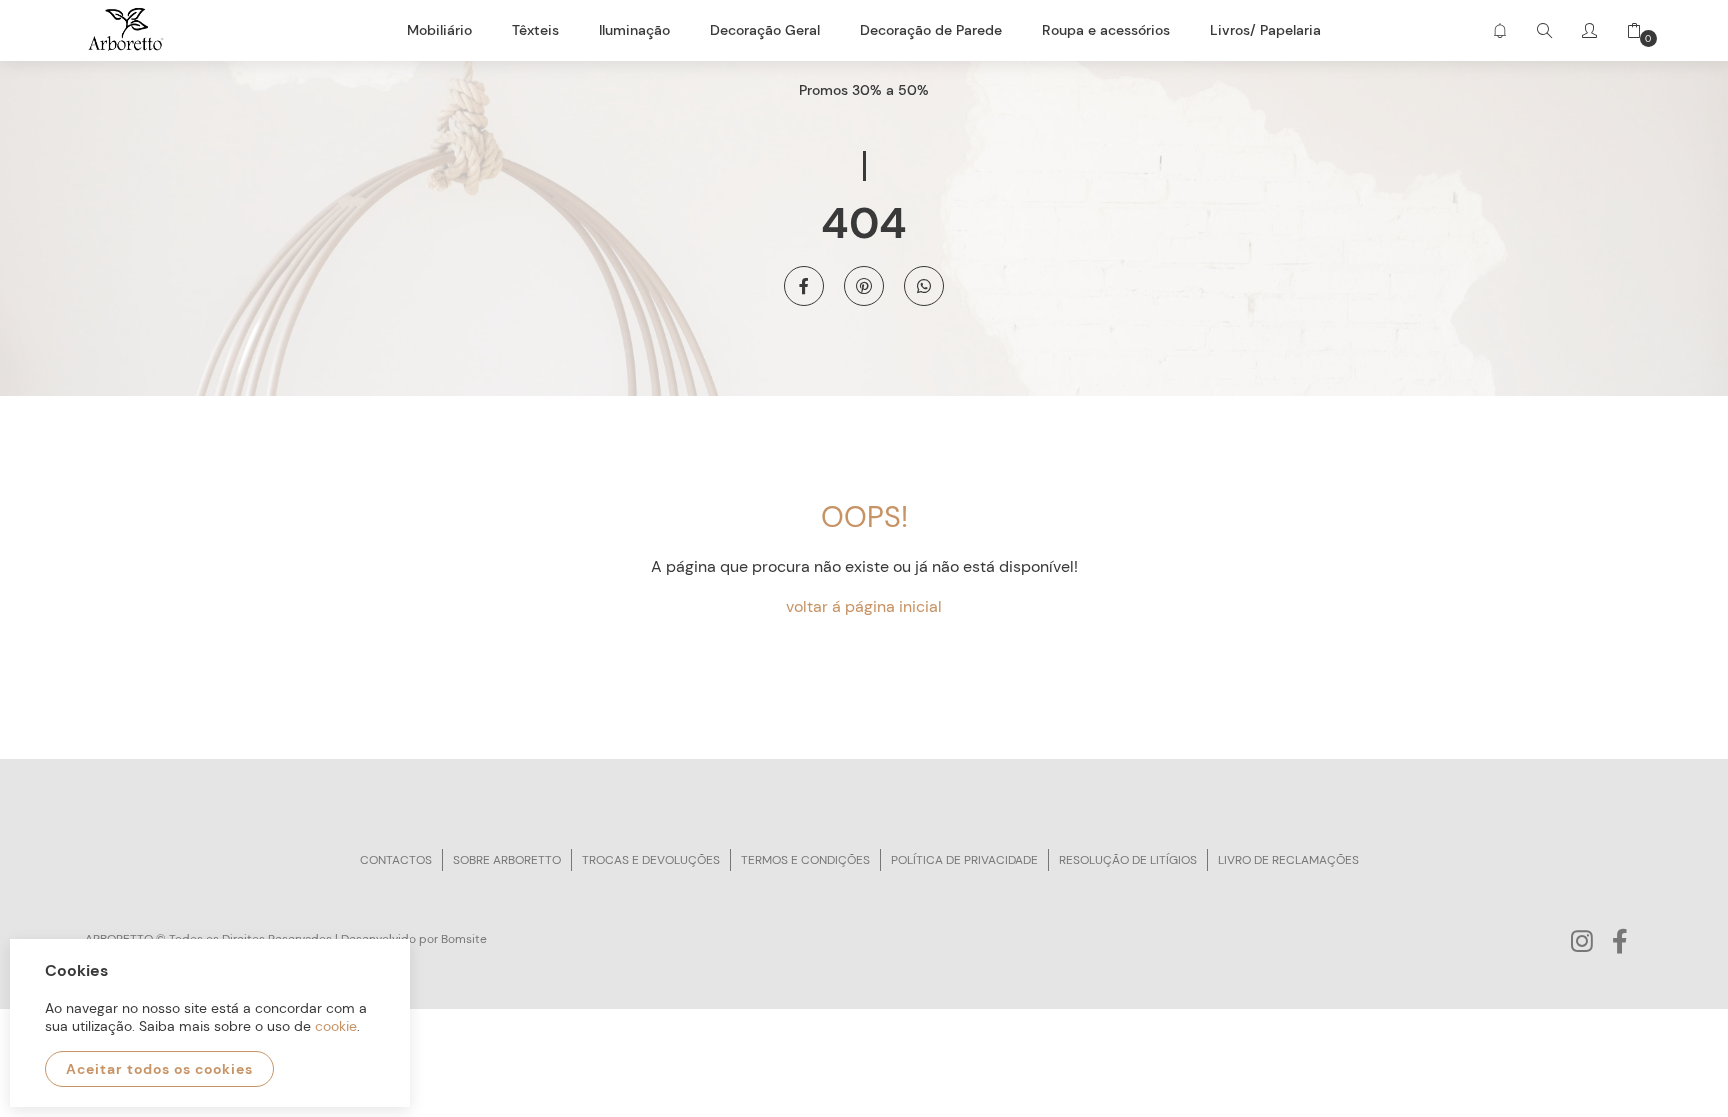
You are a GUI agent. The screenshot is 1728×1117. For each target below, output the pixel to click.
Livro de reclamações (1288, 860)
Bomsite (464, 939)
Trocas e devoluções (651, 860)
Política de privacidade (964, 860)
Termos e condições (805, 860)
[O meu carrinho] (1627, 30)
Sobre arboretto (507, 860)
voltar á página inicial (864, 606)
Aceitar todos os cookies (159, 1069)
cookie (336, 1026)
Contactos (396, 860)
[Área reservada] (1589, 30)
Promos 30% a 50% (864, 90)
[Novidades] (1499, 30)
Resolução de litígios (1128, 860)
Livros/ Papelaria (1265, 30)
